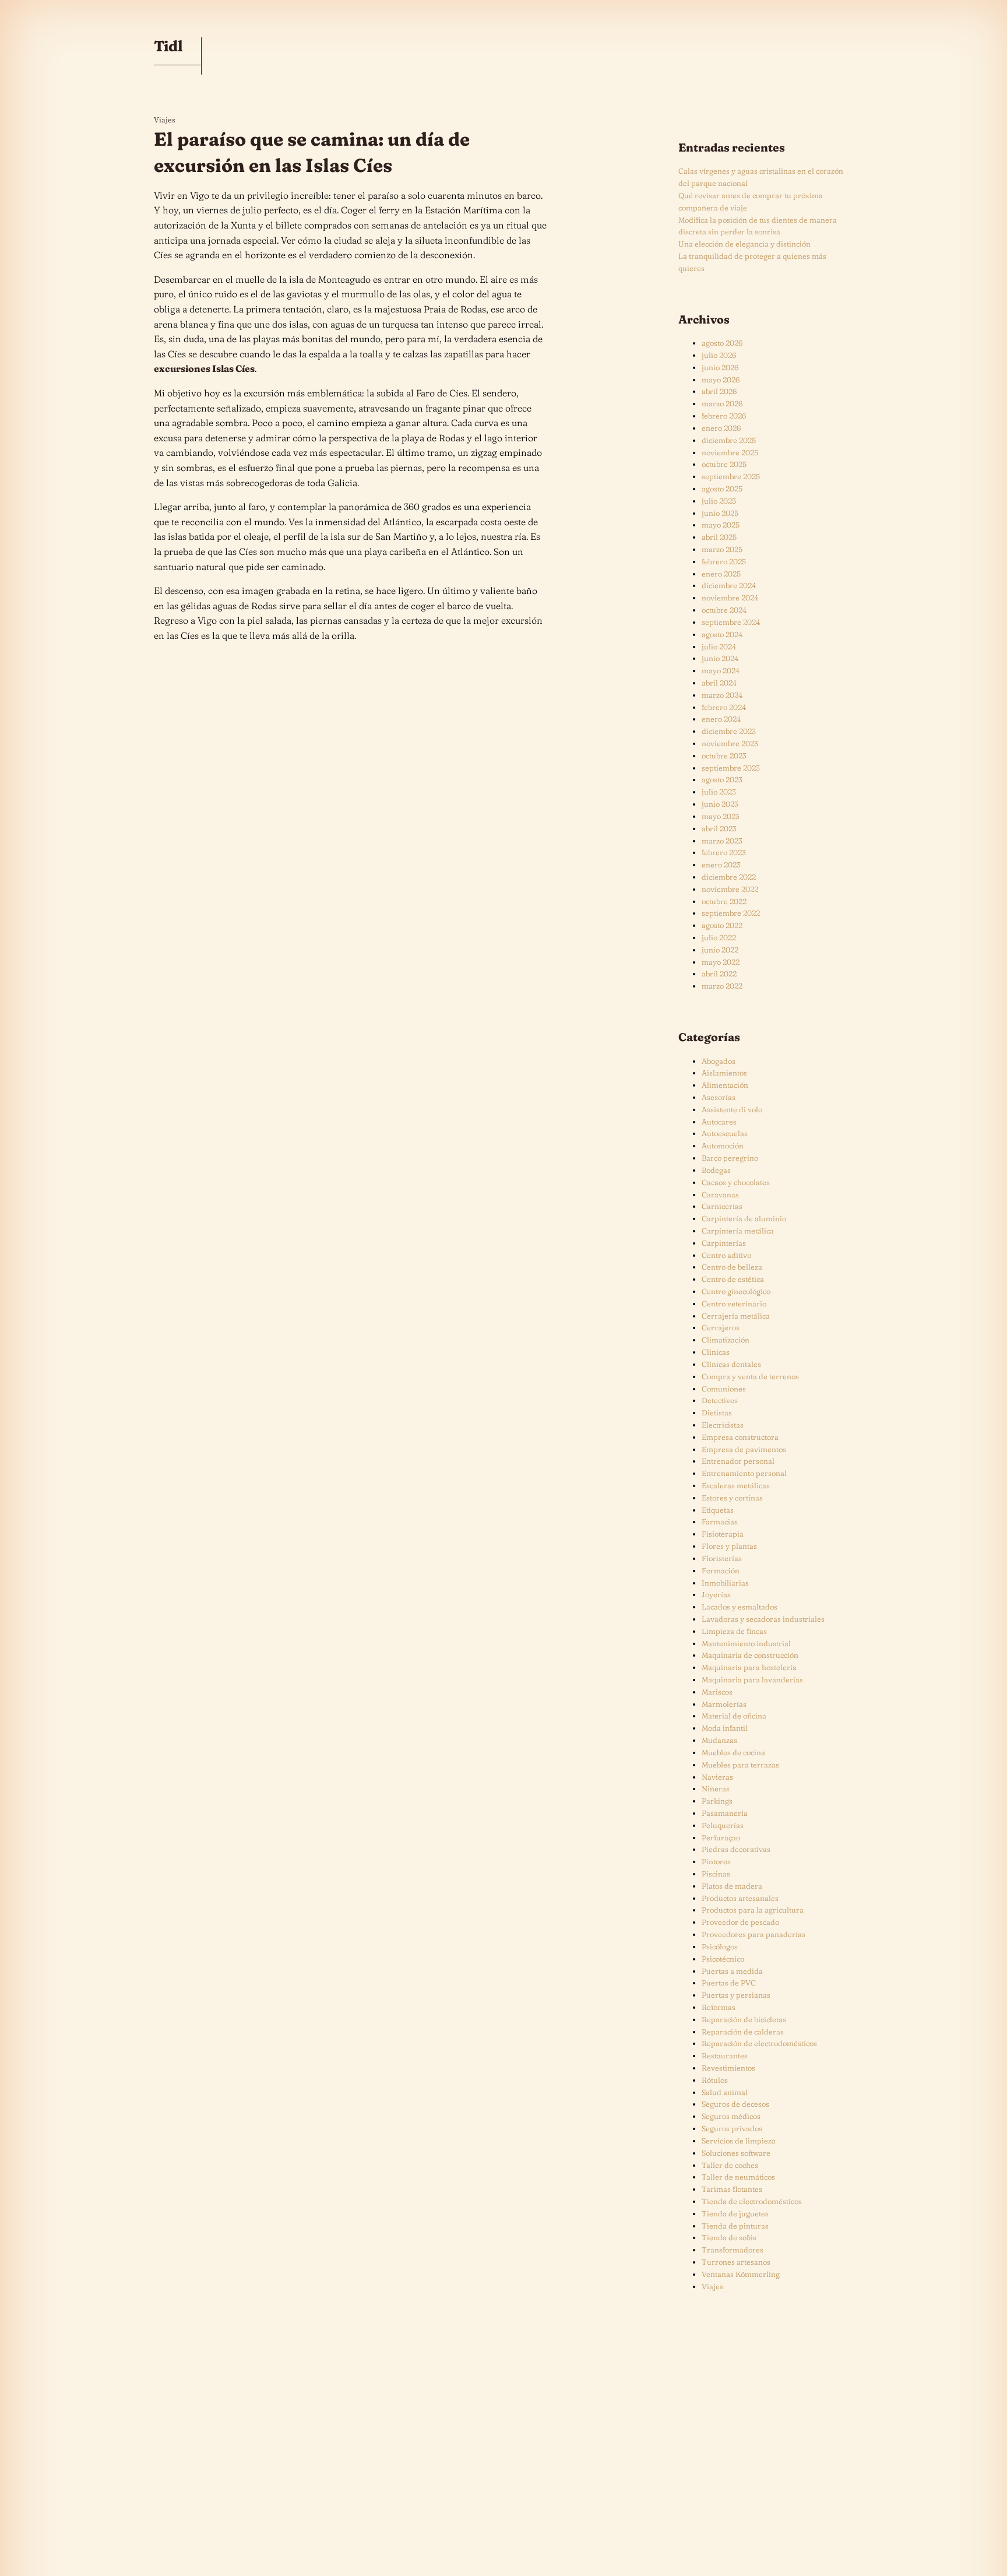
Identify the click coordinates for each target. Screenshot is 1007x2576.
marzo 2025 (722, 549)
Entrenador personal (738, 1461)
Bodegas (716, 1170)
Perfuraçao (721, 1837)
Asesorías (719, 1097)
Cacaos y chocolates (736, 1182)
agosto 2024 (722, 634)
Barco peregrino (730, 1158)
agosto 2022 (722, 925)
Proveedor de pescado (740, 1922)
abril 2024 (719, 683)
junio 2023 (720, 804)
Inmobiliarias (725, 1583)
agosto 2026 (722, 343)
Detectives (720, 1400)
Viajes (165, 120)
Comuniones (724, 1389)
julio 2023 (719, 792)
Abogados (719, 1061)
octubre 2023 (724, 755)
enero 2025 (721, 574)
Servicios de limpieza (739, 2141)
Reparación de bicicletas (744, 2019)
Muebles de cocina (733, 1752)
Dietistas (717, 1412)
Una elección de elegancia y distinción (744, 244)
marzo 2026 (722, 403)
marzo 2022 (722, 986)
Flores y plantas (729, 1546)
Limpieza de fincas (734, 1631)
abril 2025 (719, 537)
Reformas (719, 2007)
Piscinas (716, 1874)
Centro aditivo (726, 1255)
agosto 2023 (722, 779)
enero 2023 (721, 864)
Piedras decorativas (736, 1849)
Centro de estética (733, 1279)
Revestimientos (728, 2068)
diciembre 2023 (729, 731)
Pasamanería (725, 1813)
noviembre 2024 (730, 598)
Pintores (716, 1861)
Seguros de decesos (735, 2104)
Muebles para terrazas (740, 1765)
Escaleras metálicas (736, 1485)
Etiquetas (718, 1510)
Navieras (717, 1777)
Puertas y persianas (736, 1995)
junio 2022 (720, 950)
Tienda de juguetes (735, 2213)
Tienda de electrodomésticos (752, 2201)
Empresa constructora (740, 1437)
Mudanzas (719, 1740)
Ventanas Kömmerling (741, 2274)
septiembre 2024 (731, 622)
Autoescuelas (725, 1133)
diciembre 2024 (729, 585)
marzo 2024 (722, 695)
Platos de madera (732, 1886)
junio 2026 (720, 367)
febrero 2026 (724, 416)
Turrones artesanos (736, 2262)
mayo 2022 (721, 962)
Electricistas (723, 1425)
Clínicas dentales (731, 1364)
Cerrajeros (721, 1327)
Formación (721, 1570)
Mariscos (717, 1692)
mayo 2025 (721, 525)
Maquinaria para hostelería (749, 1667)
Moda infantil (725, 1728)
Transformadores (733, 2250)
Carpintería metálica (738, 1231)
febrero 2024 (724, 707)
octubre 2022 (724, 901)
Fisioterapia (723, 1534)
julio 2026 (719, 355)
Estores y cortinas (732, 1498)
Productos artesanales (740, 1898)
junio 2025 (720, 513)
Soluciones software (736, 2153)
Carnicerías (722, 1206)
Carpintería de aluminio (744, 1218)
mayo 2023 (721, 816)
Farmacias (720, 1521)
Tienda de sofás (729, 2237)
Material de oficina (734, 1716)
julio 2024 (719, 646)
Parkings (717, 1801)
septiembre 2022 (731, 913)
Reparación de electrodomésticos (759, 2043)
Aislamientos (724, 1073)
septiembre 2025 (731, 476)
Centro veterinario (734, 1303)
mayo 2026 (721, 379)
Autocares (719, 1122)
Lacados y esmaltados (740, 1607)
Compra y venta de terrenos (750, 1376)
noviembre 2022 (730, 889)
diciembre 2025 (729, 440)
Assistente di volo (732, 1109)
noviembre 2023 (730, 743)
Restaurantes (725, 2055)
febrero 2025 (724, 561)
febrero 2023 (724, 852)
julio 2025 (719, 501)
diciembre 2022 (729, 877)
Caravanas (720, 1194)
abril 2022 (719, 974)
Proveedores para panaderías (754, 1934)
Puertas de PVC (729, 1983)
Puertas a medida (732, 1971)
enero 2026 (721, 428)
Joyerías (716, 1594)
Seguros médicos (731, 2116)
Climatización (726, 1340)
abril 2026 (719, 391)
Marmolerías (724, 1704)
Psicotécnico (723, 1959)
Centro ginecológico (736, 1291)
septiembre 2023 (731, 768)
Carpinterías (724, 1243)
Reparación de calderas (743, 2032)
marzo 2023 (722, 841)
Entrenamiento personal (744, 1473)
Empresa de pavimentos (744, 1449)
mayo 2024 (721, 670)
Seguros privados (732, 2128)
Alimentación (725, 1085)
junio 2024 (720, 658)
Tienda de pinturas (735, 2226)
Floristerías (722, 1558)
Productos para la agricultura (753, 1910)
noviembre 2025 (730, 452)
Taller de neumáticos (738, 2177)
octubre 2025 (724, 464)
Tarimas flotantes (732, 2189)
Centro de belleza (732, 1267)
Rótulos (715, 2080)
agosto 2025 (722, 489)
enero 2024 (721, 719)
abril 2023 (719, 828)
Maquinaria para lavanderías (752, 1679)
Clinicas (716, 1352)
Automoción (723, 1145)
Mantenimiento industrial (746, 1643)
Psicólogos (720, 1946)
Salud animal (725, 2092)
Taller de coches (730, 2165)
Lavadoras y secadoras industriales (763, 1619)
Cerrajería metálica (736, 1316)
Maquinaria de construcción (750, 1655)
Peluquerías (723, 1825)
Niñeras (716, 1788)
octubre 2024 (724, 610)
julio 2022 (719, 937)
